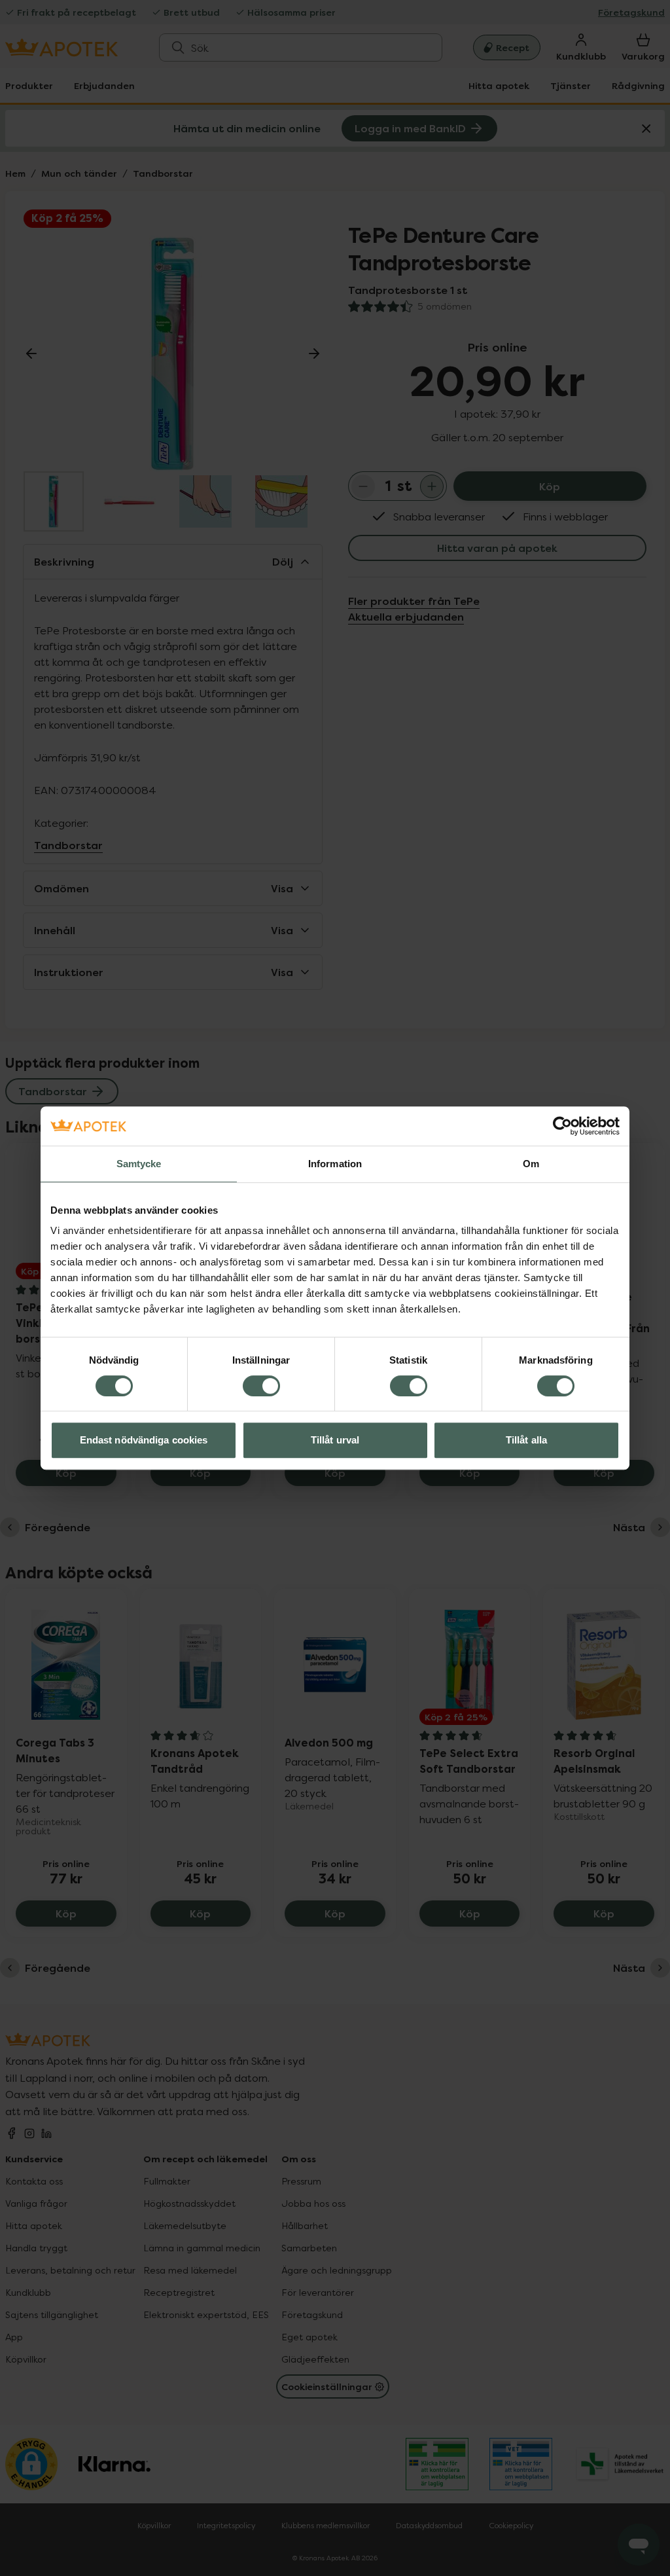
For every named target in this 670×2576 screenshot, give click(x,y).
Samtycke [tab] (139, 1164)
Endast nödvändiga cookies (144, 1440)
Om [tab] (531, 1164)
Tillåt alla (526, 1440)
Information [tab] (335, 1164)
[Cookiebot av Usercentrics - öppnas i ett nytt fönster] (562, 1126)
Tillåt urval (335, 1440)
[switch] (261, 1386)
